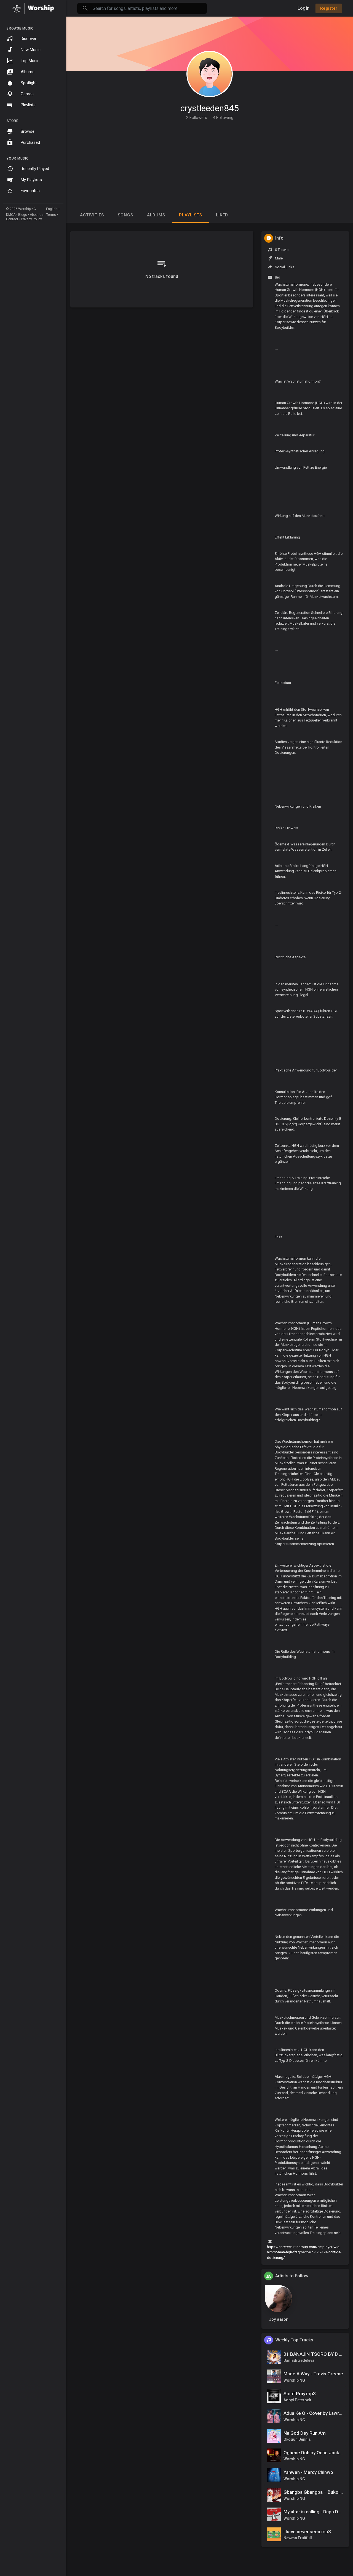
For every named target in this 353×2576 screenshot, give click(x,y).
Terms (51, 215)
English (52, 209)
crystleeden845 (210, 108)
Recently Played (35, 169)
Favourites (30, 191)
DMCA (11, 215)
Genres (27, 94)
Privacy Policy (31, 219)
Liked (222, 215)
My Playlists (31, 180)
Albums (28, 72)
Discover (29, 39)
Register (329, 8)
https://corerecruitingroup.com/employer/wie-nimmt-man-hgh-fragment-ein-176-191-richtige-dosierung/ (304, 2252)
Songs (125, 215)
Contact (12, 219)
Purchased (30, 142)
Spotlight (29, 83)
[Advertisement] (210, 161)
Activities (92, 215)
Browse (28, 131)
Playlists (28, 105)
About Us (37, 215)
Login (303, 8)
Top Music (30, 61)
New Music (31, 50)
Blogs (23, 215)
